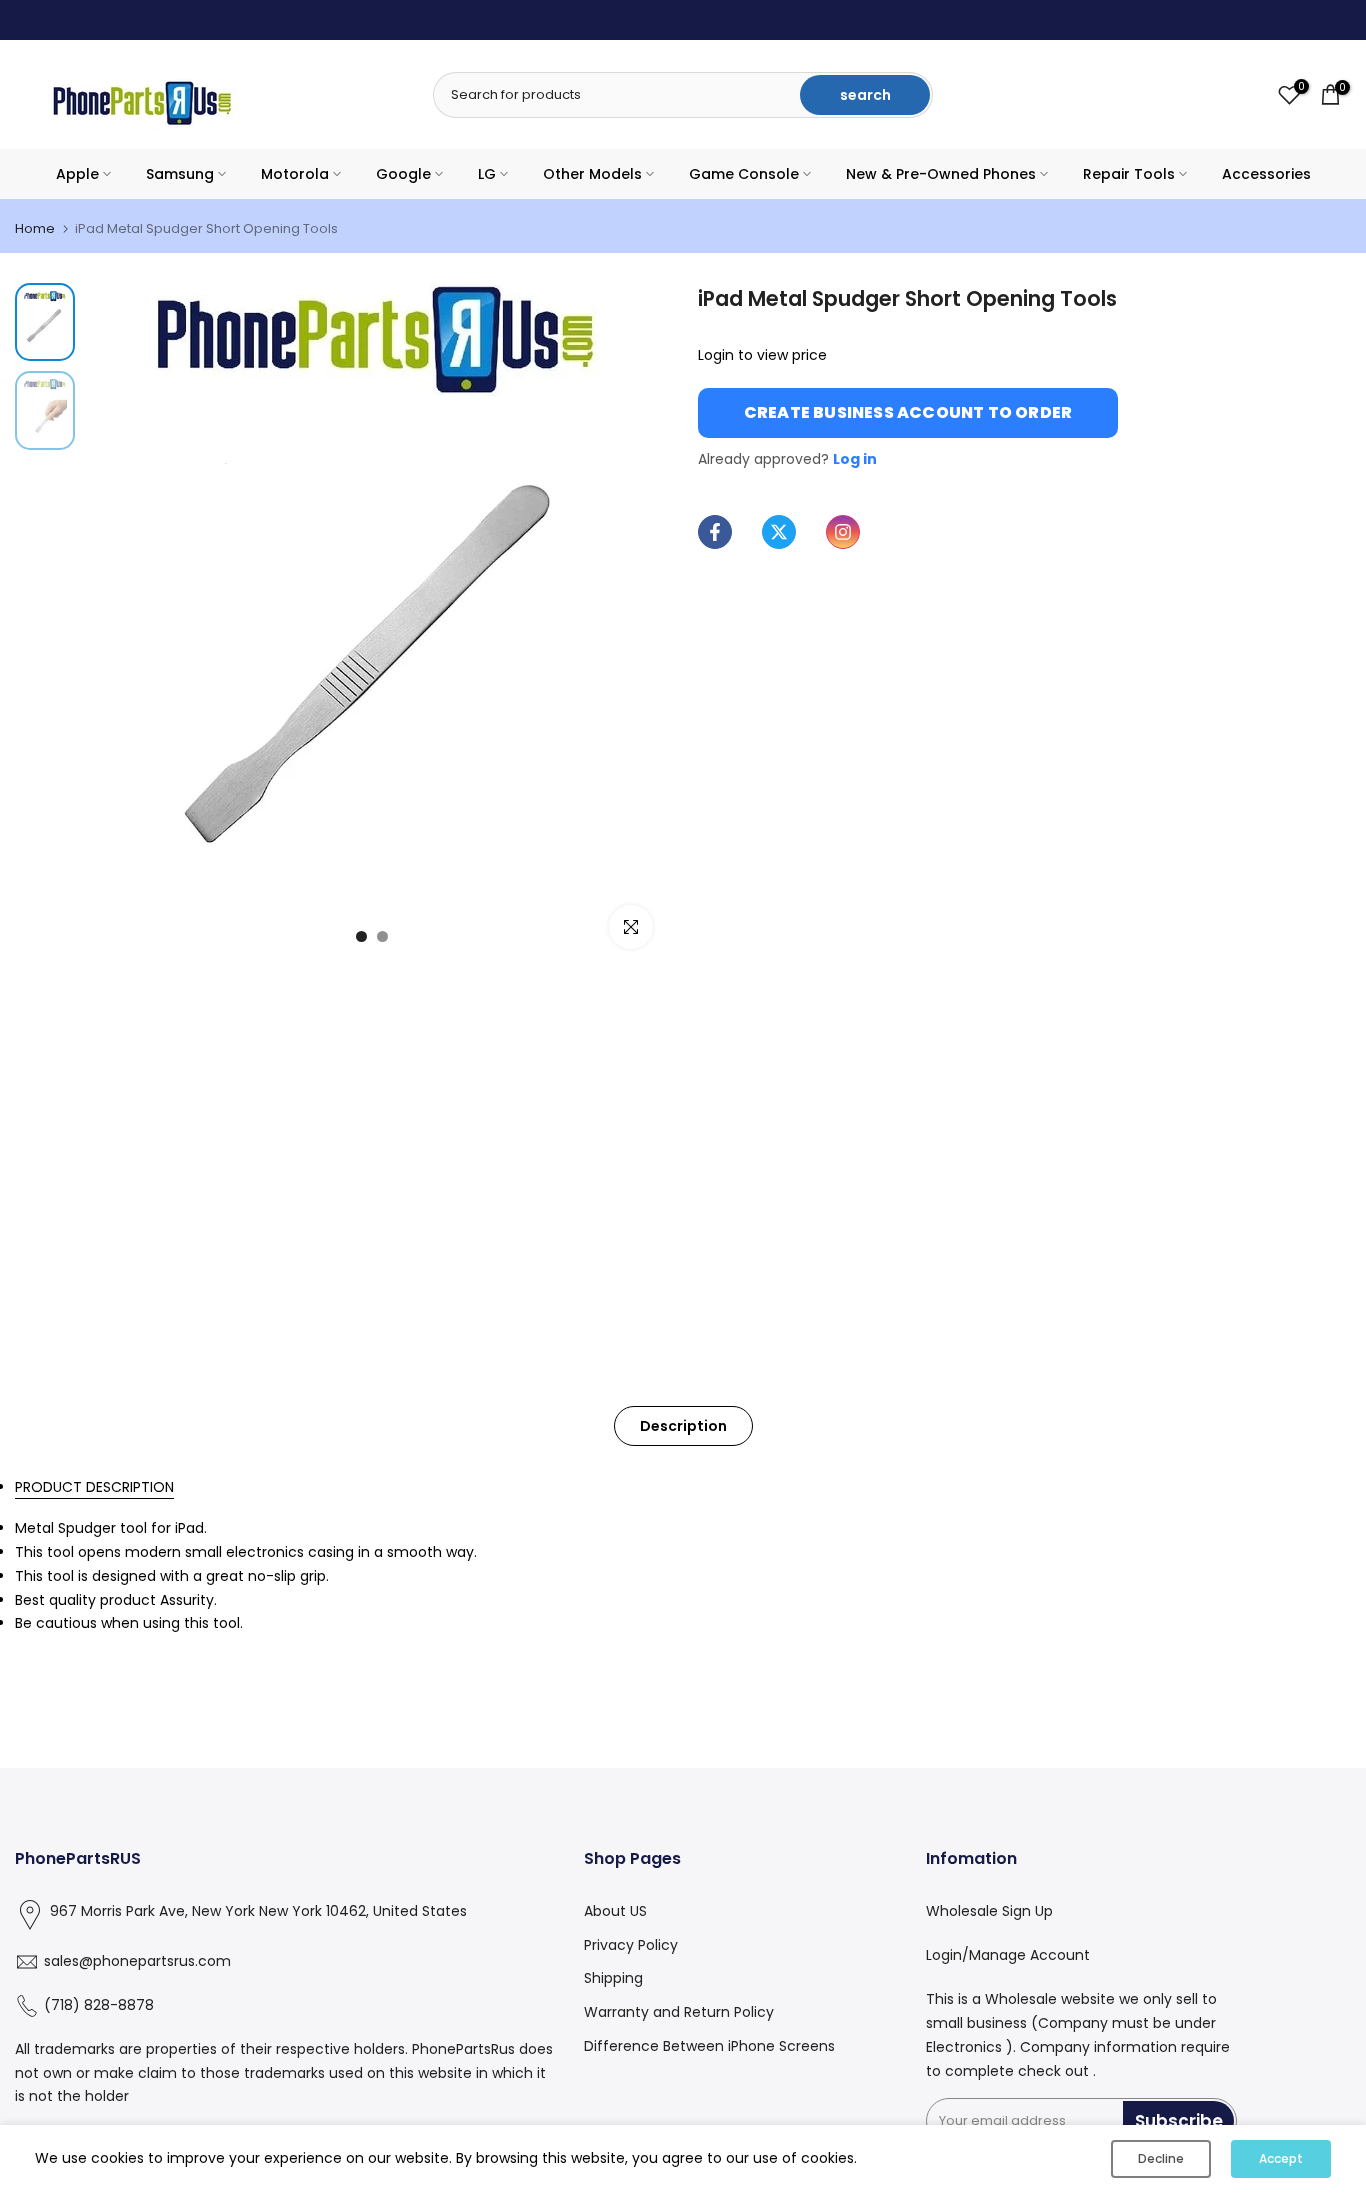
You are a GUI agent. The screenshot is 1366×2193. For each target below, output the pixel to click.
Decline (1161, 2158)
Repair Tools (1129, 174)
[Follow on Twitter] (779, 532)
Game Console (744, 174)
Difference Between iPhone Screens (709, 2046)
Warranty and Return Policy (679, 2013)
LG (487, 174)
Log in (855, 459)
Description (683, 1425)
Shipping (613, 1979)
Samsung (180, 174)
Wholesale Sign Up (989, 1911)
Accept (1281, 2158)
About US (615, 1911)
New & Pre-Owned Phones (941, 174)
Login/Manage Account (1008, 1955)
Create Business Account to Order (908, 412)
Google (403, 174)
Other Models (592, 174)
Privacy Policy (631, 1945)
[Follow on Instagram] (843, 532)
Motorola (295, 174)
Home (35, 228)
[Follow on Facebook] (715, 532)
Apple (77, 174)
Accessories (1266, 174)
